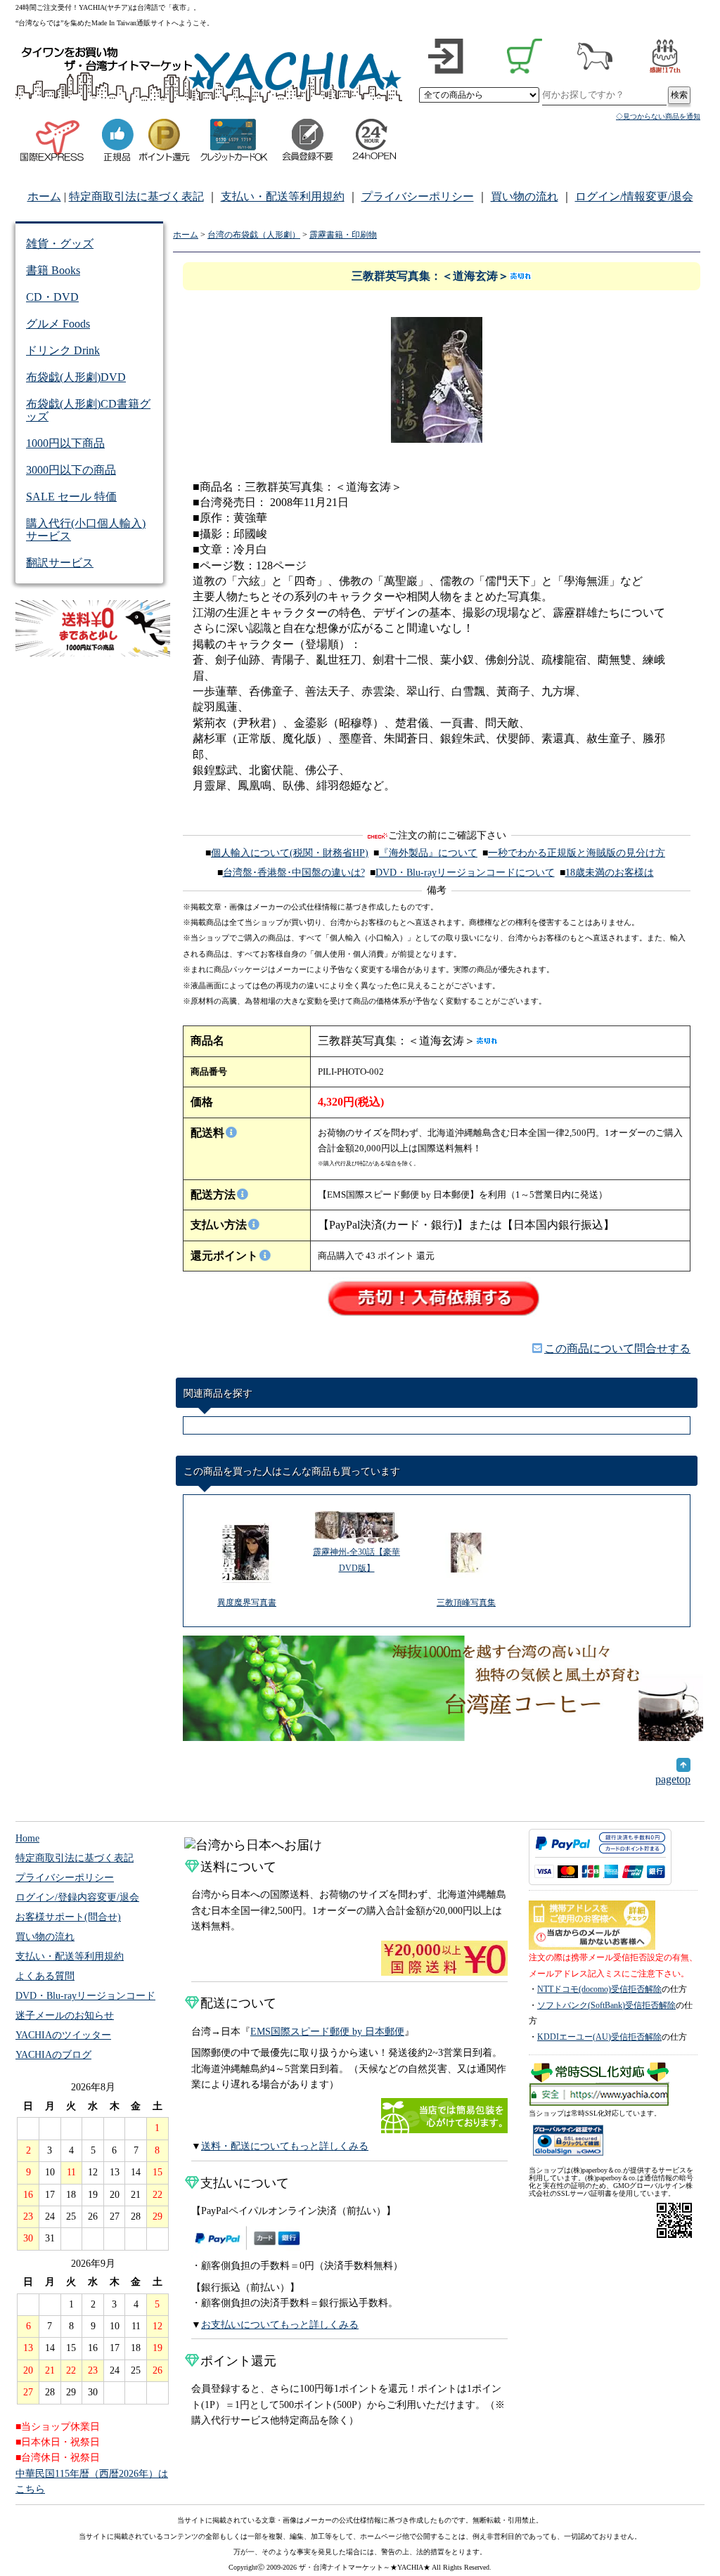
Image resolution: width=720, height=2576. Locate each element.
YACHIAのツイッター (63, 2035)
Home (27, 1838)
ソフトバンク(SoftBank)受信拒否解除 (606, 2005)
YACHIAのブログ (53, 2055)
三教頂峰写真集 (466, 1603)
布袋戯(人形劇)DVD (76, 377)
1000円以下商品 (65, 443)
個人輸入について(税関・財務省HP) (290, 853)
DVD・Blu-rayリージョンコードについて (465, 873)
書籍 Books (53, 270)
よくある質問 (45, 1976)
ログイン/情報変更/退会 (634, 196)
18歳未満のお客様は (610, 873)
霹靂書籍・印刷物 (343, 235)
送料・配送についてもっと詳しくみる (285, 2146)
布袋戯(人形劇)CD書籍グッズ (88, 410)
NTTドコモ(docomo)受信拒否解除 (599, 1989)
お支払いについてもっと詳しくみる (280, 2325)
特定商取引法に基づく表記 (136, 196)
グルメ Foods (58, 324)
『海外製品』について (428, 853)
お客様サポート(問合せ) (68, 1917)
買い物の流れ (525, 196)
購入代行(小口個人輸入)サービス (86, 530)
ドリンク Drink (63, 350)
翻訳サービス (60, 563)
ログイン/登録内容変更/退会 (77, 1897)
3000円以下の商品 (71, 470)
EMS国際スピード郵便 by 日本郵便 (327, 2032)
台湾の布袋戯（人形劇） (254, 235)
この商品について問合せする (617, 1348)
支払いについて (245, 2183)
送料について (238, 1867)
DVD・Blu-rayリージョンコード (85, 1996)
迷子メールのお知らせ (65, 2015)
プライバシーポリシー (418, 196)
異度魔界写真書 (247, 1603)
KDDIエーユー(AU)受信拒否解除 (599, 2037)
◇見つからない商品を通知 (658, 116)
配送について (238, 2003)
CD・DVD (52, 297)
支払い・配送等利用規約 (283, 196)
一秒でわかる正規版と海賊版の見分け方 (577, 853)
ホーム (44, 196)
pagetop (673, 1779)
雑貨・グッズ (60, 244)
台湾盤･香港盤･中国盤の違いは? (294, 873)
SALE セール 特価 (71, 497)
